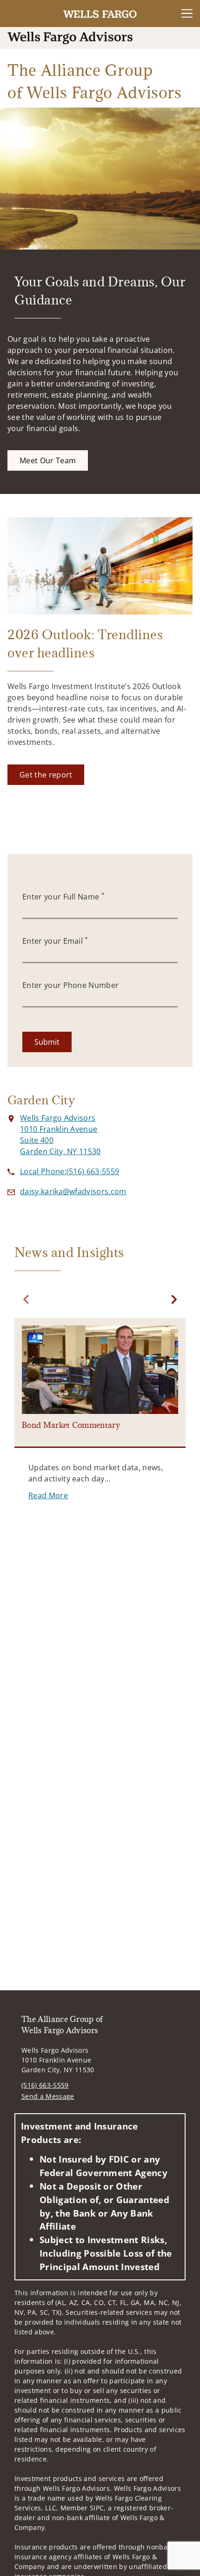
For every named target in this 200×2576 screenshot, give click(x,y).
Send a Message (48, 2096)
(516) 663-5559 (45, 2085)
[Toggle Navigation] (187, 14)
